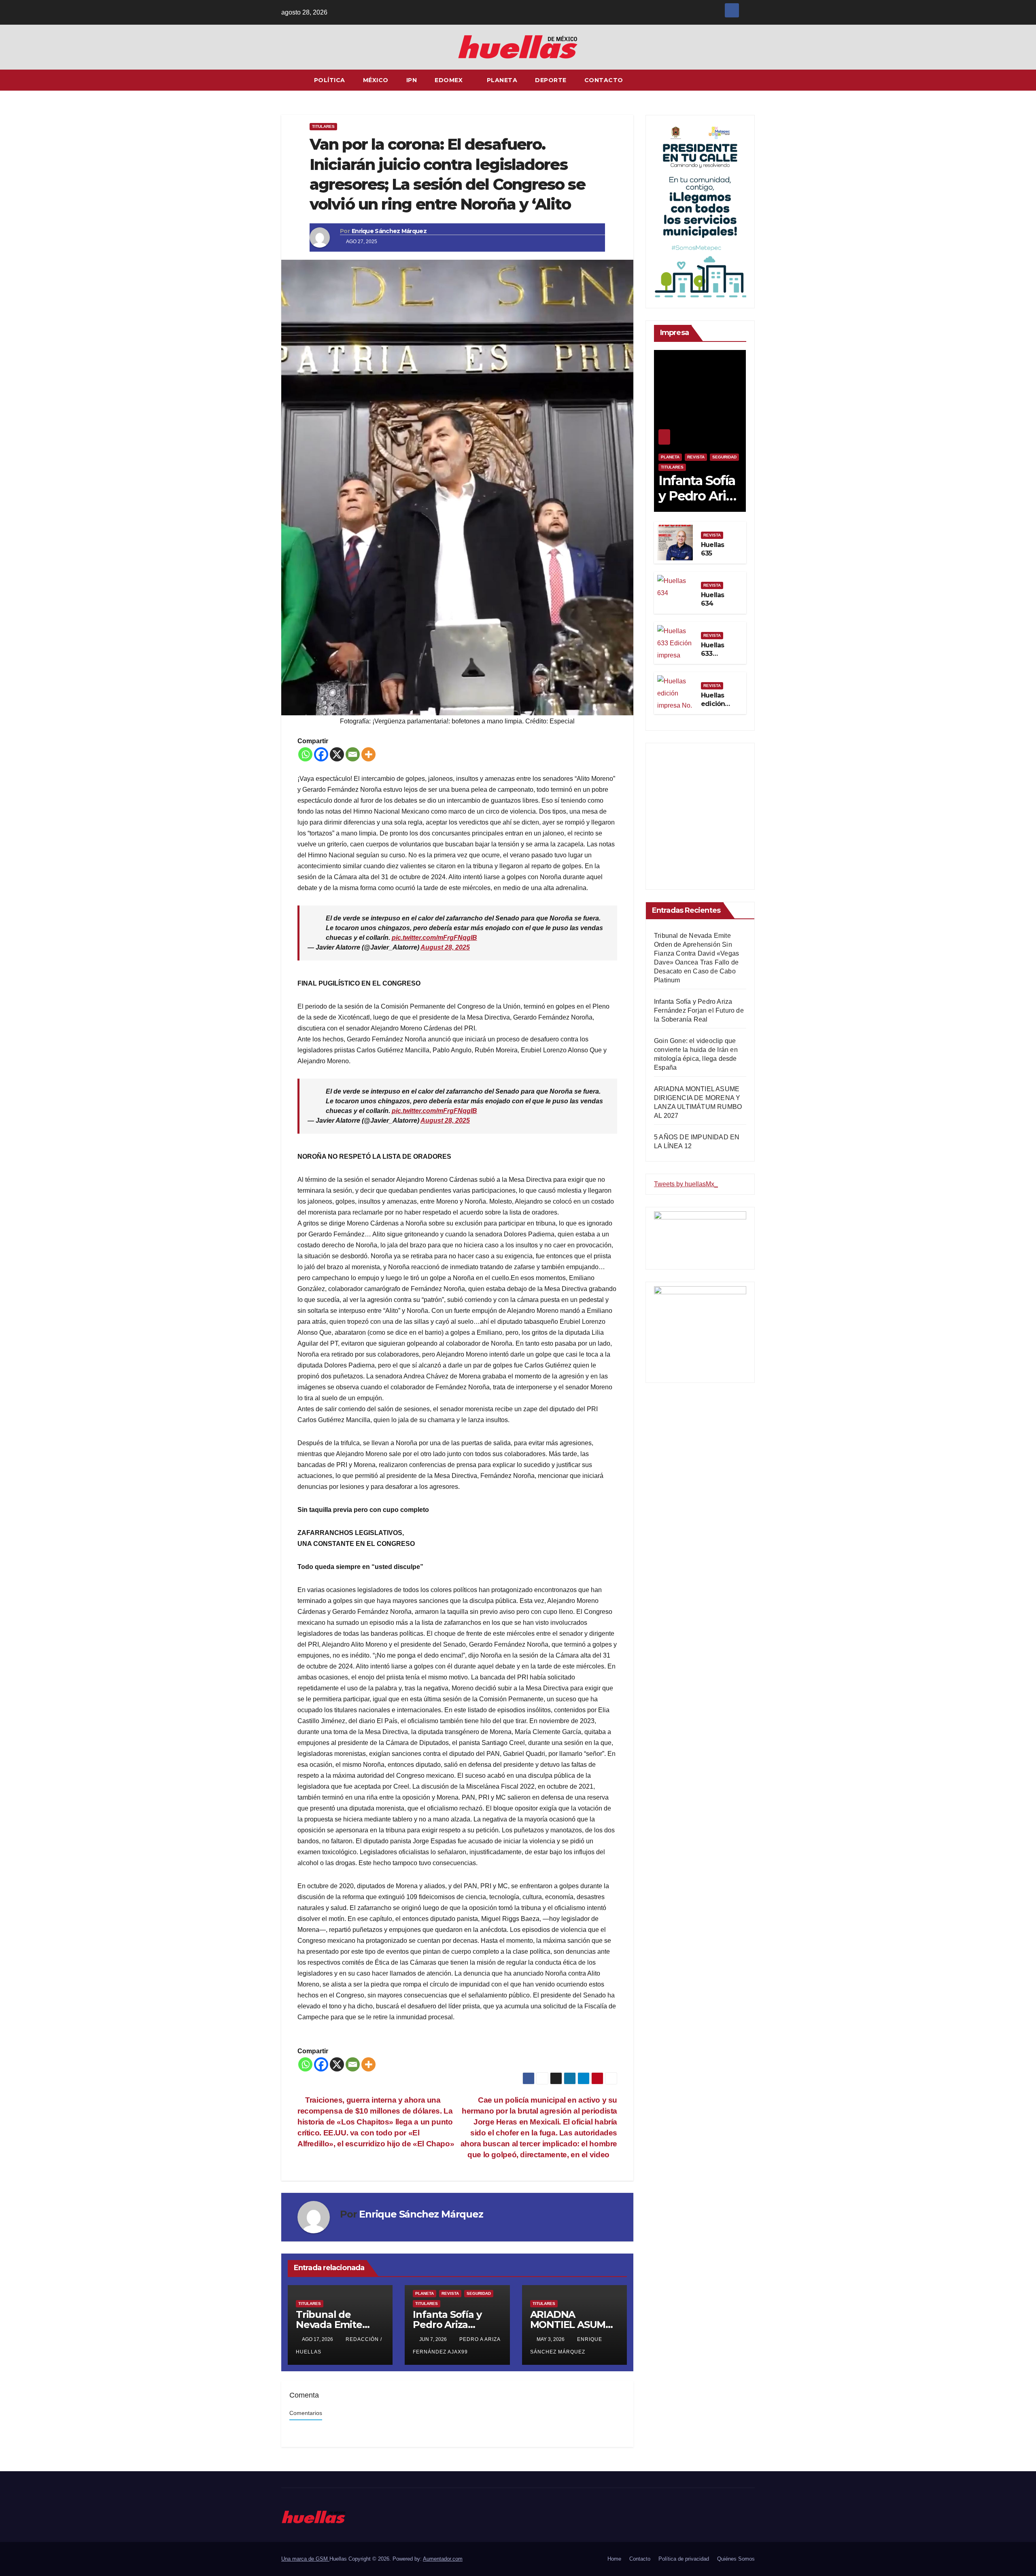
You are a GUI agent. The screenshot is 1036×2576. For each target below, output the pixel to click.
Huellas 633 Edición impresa (714, 658)
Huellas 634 (712, 599)
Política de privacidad (684, 2559)
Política (330, 80)
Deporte (551, 80)
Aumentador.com (443, 2559)
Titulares (323, 126)
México (376, 80)
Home (614, 2559)
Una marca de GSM (305, 2559)
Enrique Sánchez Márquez (389, 231)
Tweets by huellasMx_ (686, 1184)
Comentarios (306, 2413)
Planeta (502, 80)
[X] (337, 754)
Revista (450, 2293)
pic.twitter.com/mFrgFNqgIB (434, 938)
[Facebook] (321, 754)
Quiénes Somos (736, 2559)
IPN (412, 80)
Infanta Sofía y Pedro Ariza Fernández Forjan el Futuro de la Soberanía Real (699, 1010)
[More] (368, 754)
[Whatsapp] (305, 754)
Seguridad (479, 2293)
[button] (749, 80)
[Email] (353, 754)
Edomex (450, 80)
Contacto (604, 80)
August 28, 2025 (445, 947)
